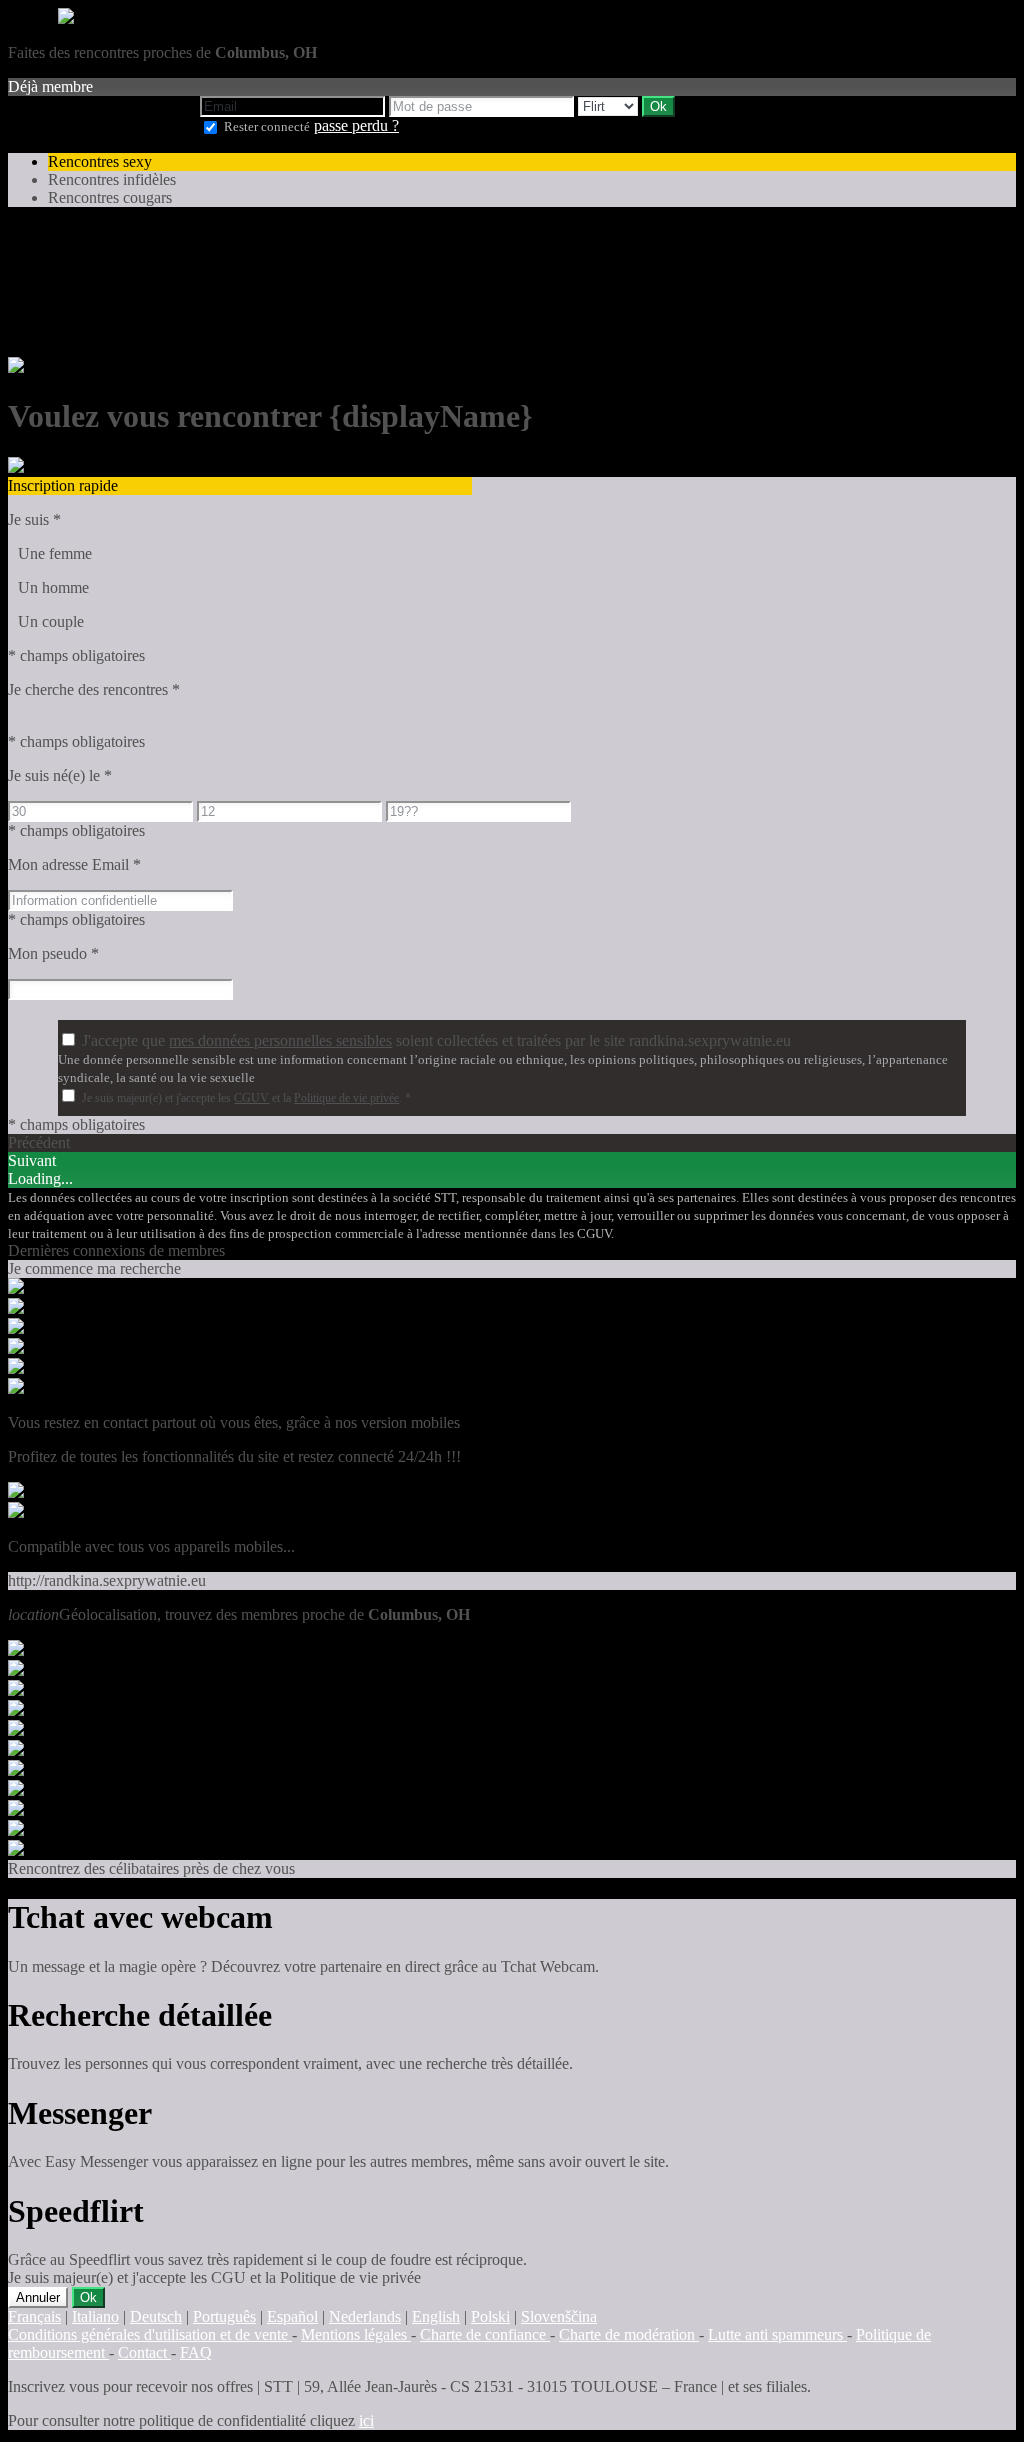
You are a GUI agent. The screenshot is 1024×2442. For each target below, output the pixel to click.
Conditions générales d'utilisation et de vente (150, 2334)
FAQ (196, 2352)
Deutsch (156, 2316)
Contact (144, 2352)
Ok (88, 2297)
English (436, 2316)
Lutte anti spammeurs (777, 2334)
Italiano (95, 2316)
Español (292, 2316)
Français (34, 2316)
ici (366, 2420)
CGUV (251, 1098)
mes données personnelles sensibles (280, 1040)
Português (224, 2316)
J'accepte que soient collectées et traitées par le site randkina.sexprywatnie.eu (436, 1040)
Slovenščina (559, 2316)
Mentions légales (356, 2334)
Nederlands (365, 2316)
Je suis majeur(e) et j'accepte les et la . (246, 1098)
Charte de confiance (485, 2334)
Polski (490, 2316)
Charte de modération (629, 2334)
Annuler (38, 2297)
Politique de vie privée (346, 1098)
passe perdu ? (356, 125)
